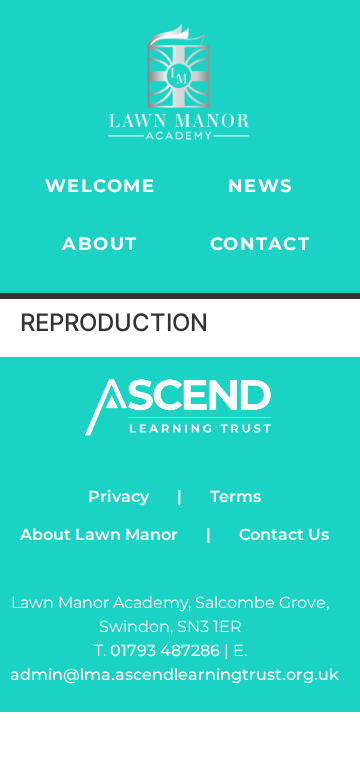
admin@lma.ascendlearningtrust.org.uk (174, 674)
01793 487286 (167, 650)
